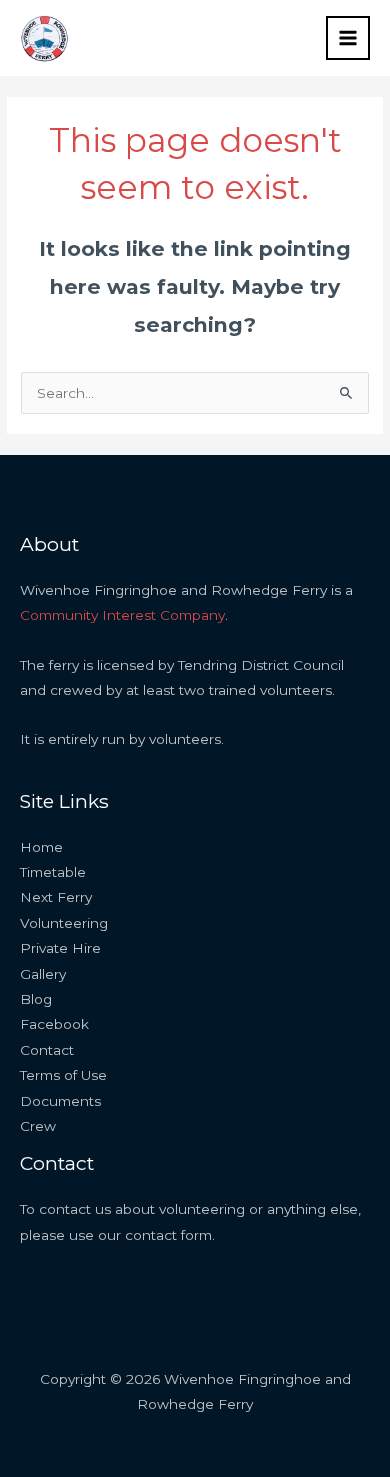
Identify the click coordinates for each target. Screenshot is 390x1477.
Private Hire (60, 948)
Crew (38, 1126)
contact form (168, 1235)
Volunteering (64, 923)
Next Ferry (56, 897)
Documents (60, 1101)
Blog (36, 999)
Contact (47, 1050)
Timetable (53, 872)
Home (41, 847)
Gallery (43, 974)
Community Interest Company (122, 615)
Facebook (54, 1024)
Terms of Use (63, 1075)
